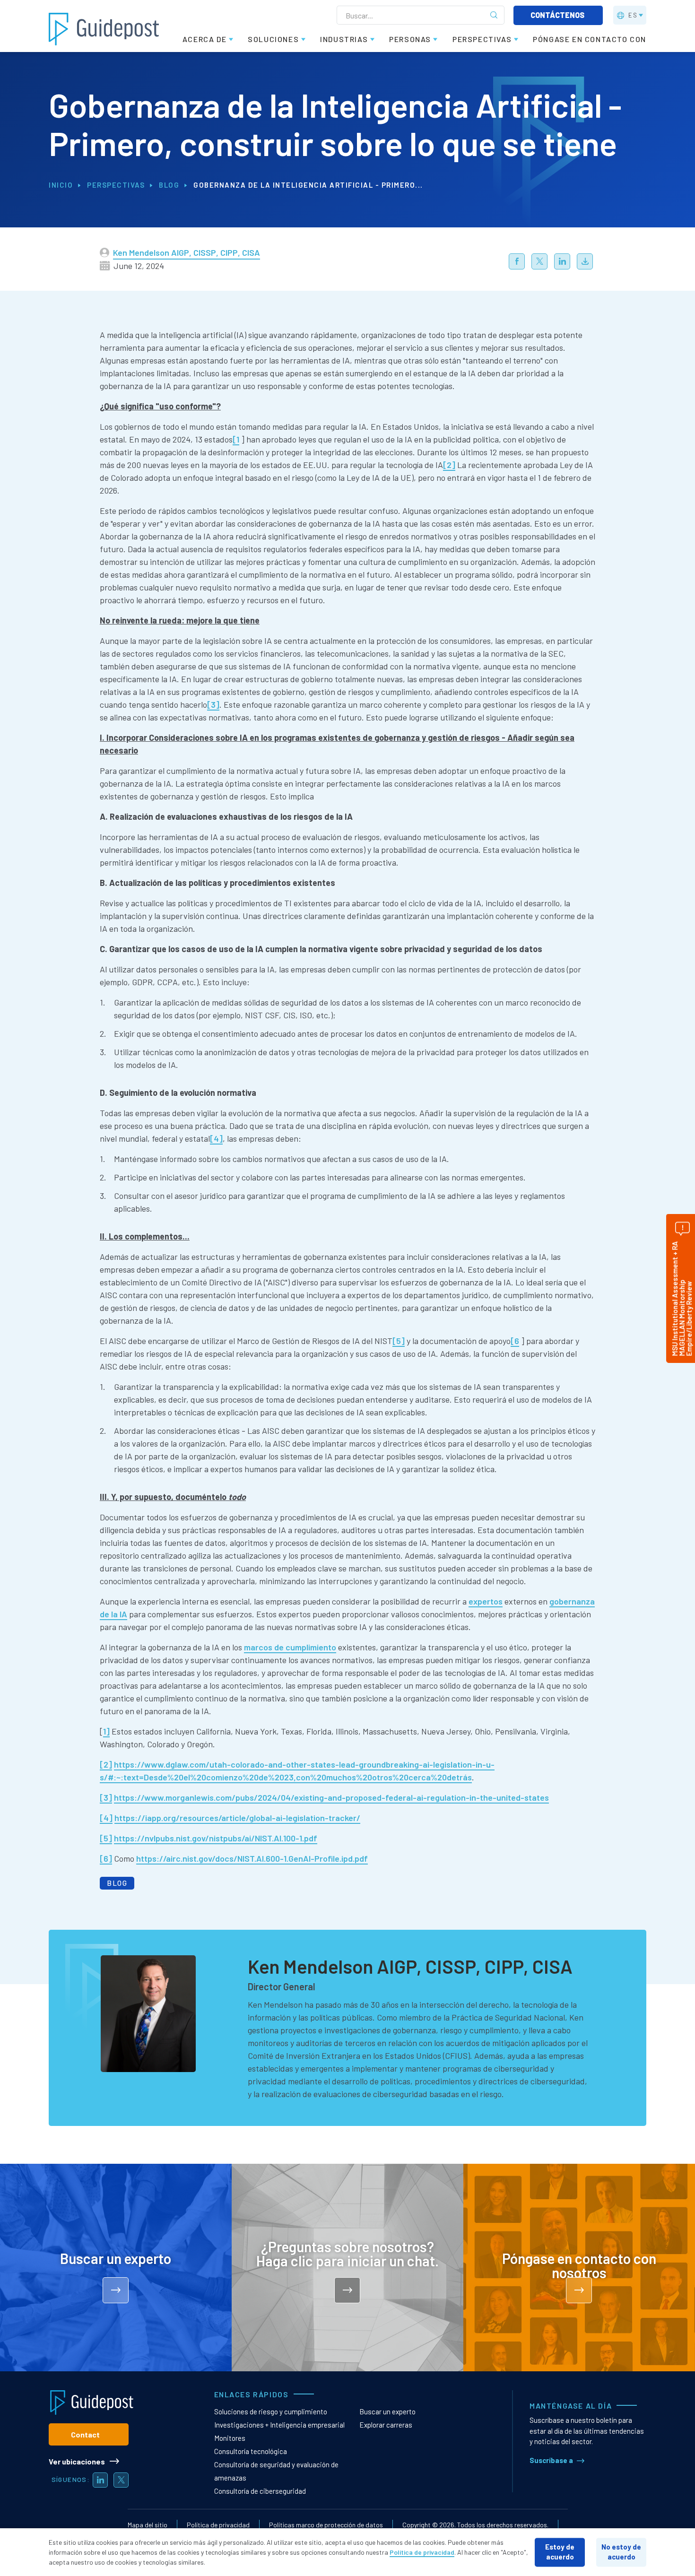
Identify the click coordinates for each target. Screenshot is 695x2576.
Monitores (230, 2438)
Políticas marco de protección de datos (326, 2525)
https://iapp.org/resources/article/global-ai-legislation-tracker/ (237, 1818)
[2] (449, 465)
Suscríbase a (551, 2460)
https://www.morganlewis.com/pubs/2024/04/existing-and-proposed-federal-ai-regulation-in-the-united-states (331, 1797)
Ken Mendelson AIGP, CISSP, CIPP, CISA (187, 252)
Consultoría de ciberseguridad (260, 2491)
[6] (106, 1858)
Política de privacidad (218, 2525)
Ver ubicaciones (77, 2461)
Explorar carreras (386, 2425)
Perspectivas (116, 185)
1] (106, 1731)
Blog (169, 185)
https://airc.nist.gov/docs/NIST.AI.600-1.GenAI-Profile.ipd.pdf (252, 1858)
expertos (486, 1601)
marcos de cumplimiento (290, 1647)
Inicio (61, 185)
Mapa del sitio (148, 2525)
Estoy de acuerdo (560, 2552)
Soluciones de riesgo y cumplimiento (271, 2411)
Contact (85, 2434)
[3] (213, 704)
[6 (515, 1341)
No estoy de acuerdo (621, 2552)
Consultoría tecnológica (251, 2451)
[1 (236, 439)
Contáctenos (558, 15)
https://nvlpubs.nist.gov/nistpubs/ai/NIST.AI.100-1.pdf (216, 1838)
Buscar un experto (387, 2411)
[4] (216, 1138)
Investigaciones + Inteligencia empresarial (279, 2425)
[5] (399, 1341)
